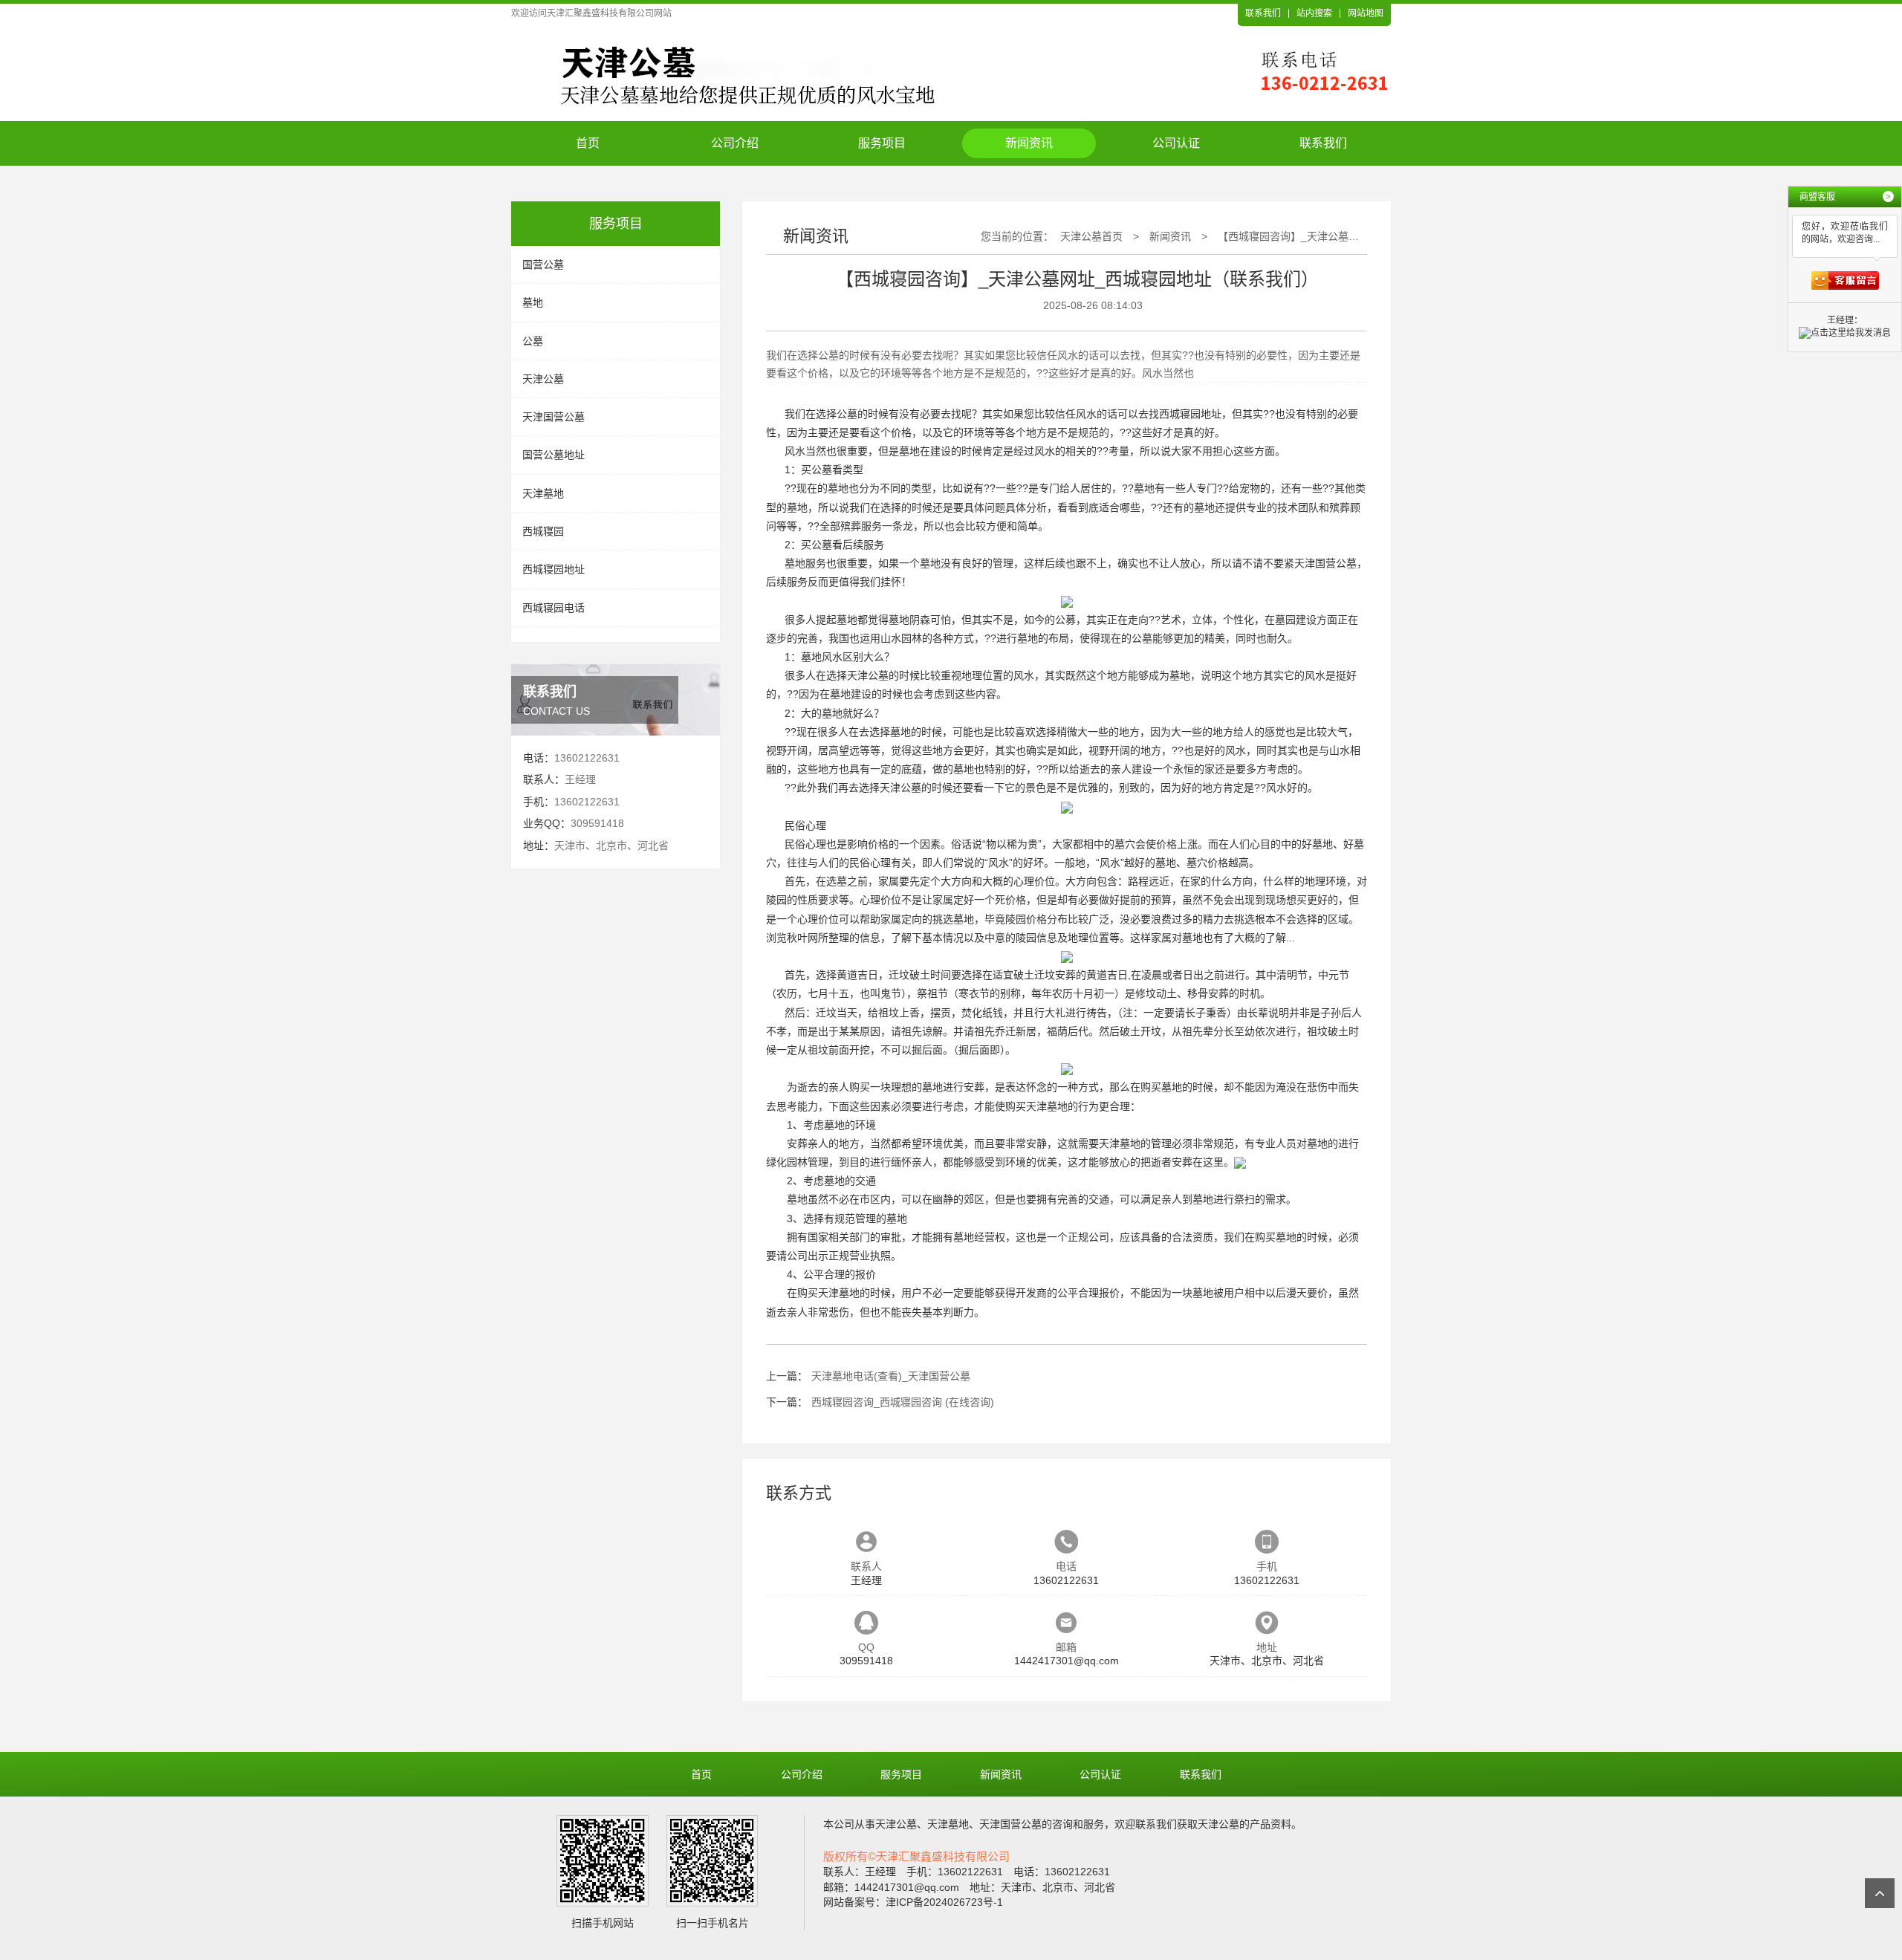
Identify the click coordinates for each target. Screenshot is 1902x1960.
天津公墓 (543, 379)
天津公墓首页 (1091, 236)
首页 (588, 143)
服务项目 (882, 143)
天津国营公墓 (554, 417)
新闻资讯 (1029, 143)
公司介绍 (735, 143)
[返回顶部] (1880, 1893)
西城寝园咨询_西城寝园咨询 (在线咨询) (903, 1402)
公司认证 (1176, 143)
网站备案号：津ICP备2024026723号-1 (913, 1902)
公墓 (533, 341)
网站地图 (1366, 13)
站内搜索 (1314, 13)
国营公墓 (543, 265)
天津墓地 (543, 493)
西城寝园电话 (554, 608)
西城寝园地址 (554, 569)
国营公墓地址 (554, 455)
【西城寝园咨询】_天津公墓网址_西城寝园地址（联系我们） (1359, 236)
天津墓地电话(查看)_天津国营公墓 (891, 1376)
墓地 (533, 302)
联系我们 (1263, 13)
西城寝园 (543, 531)
